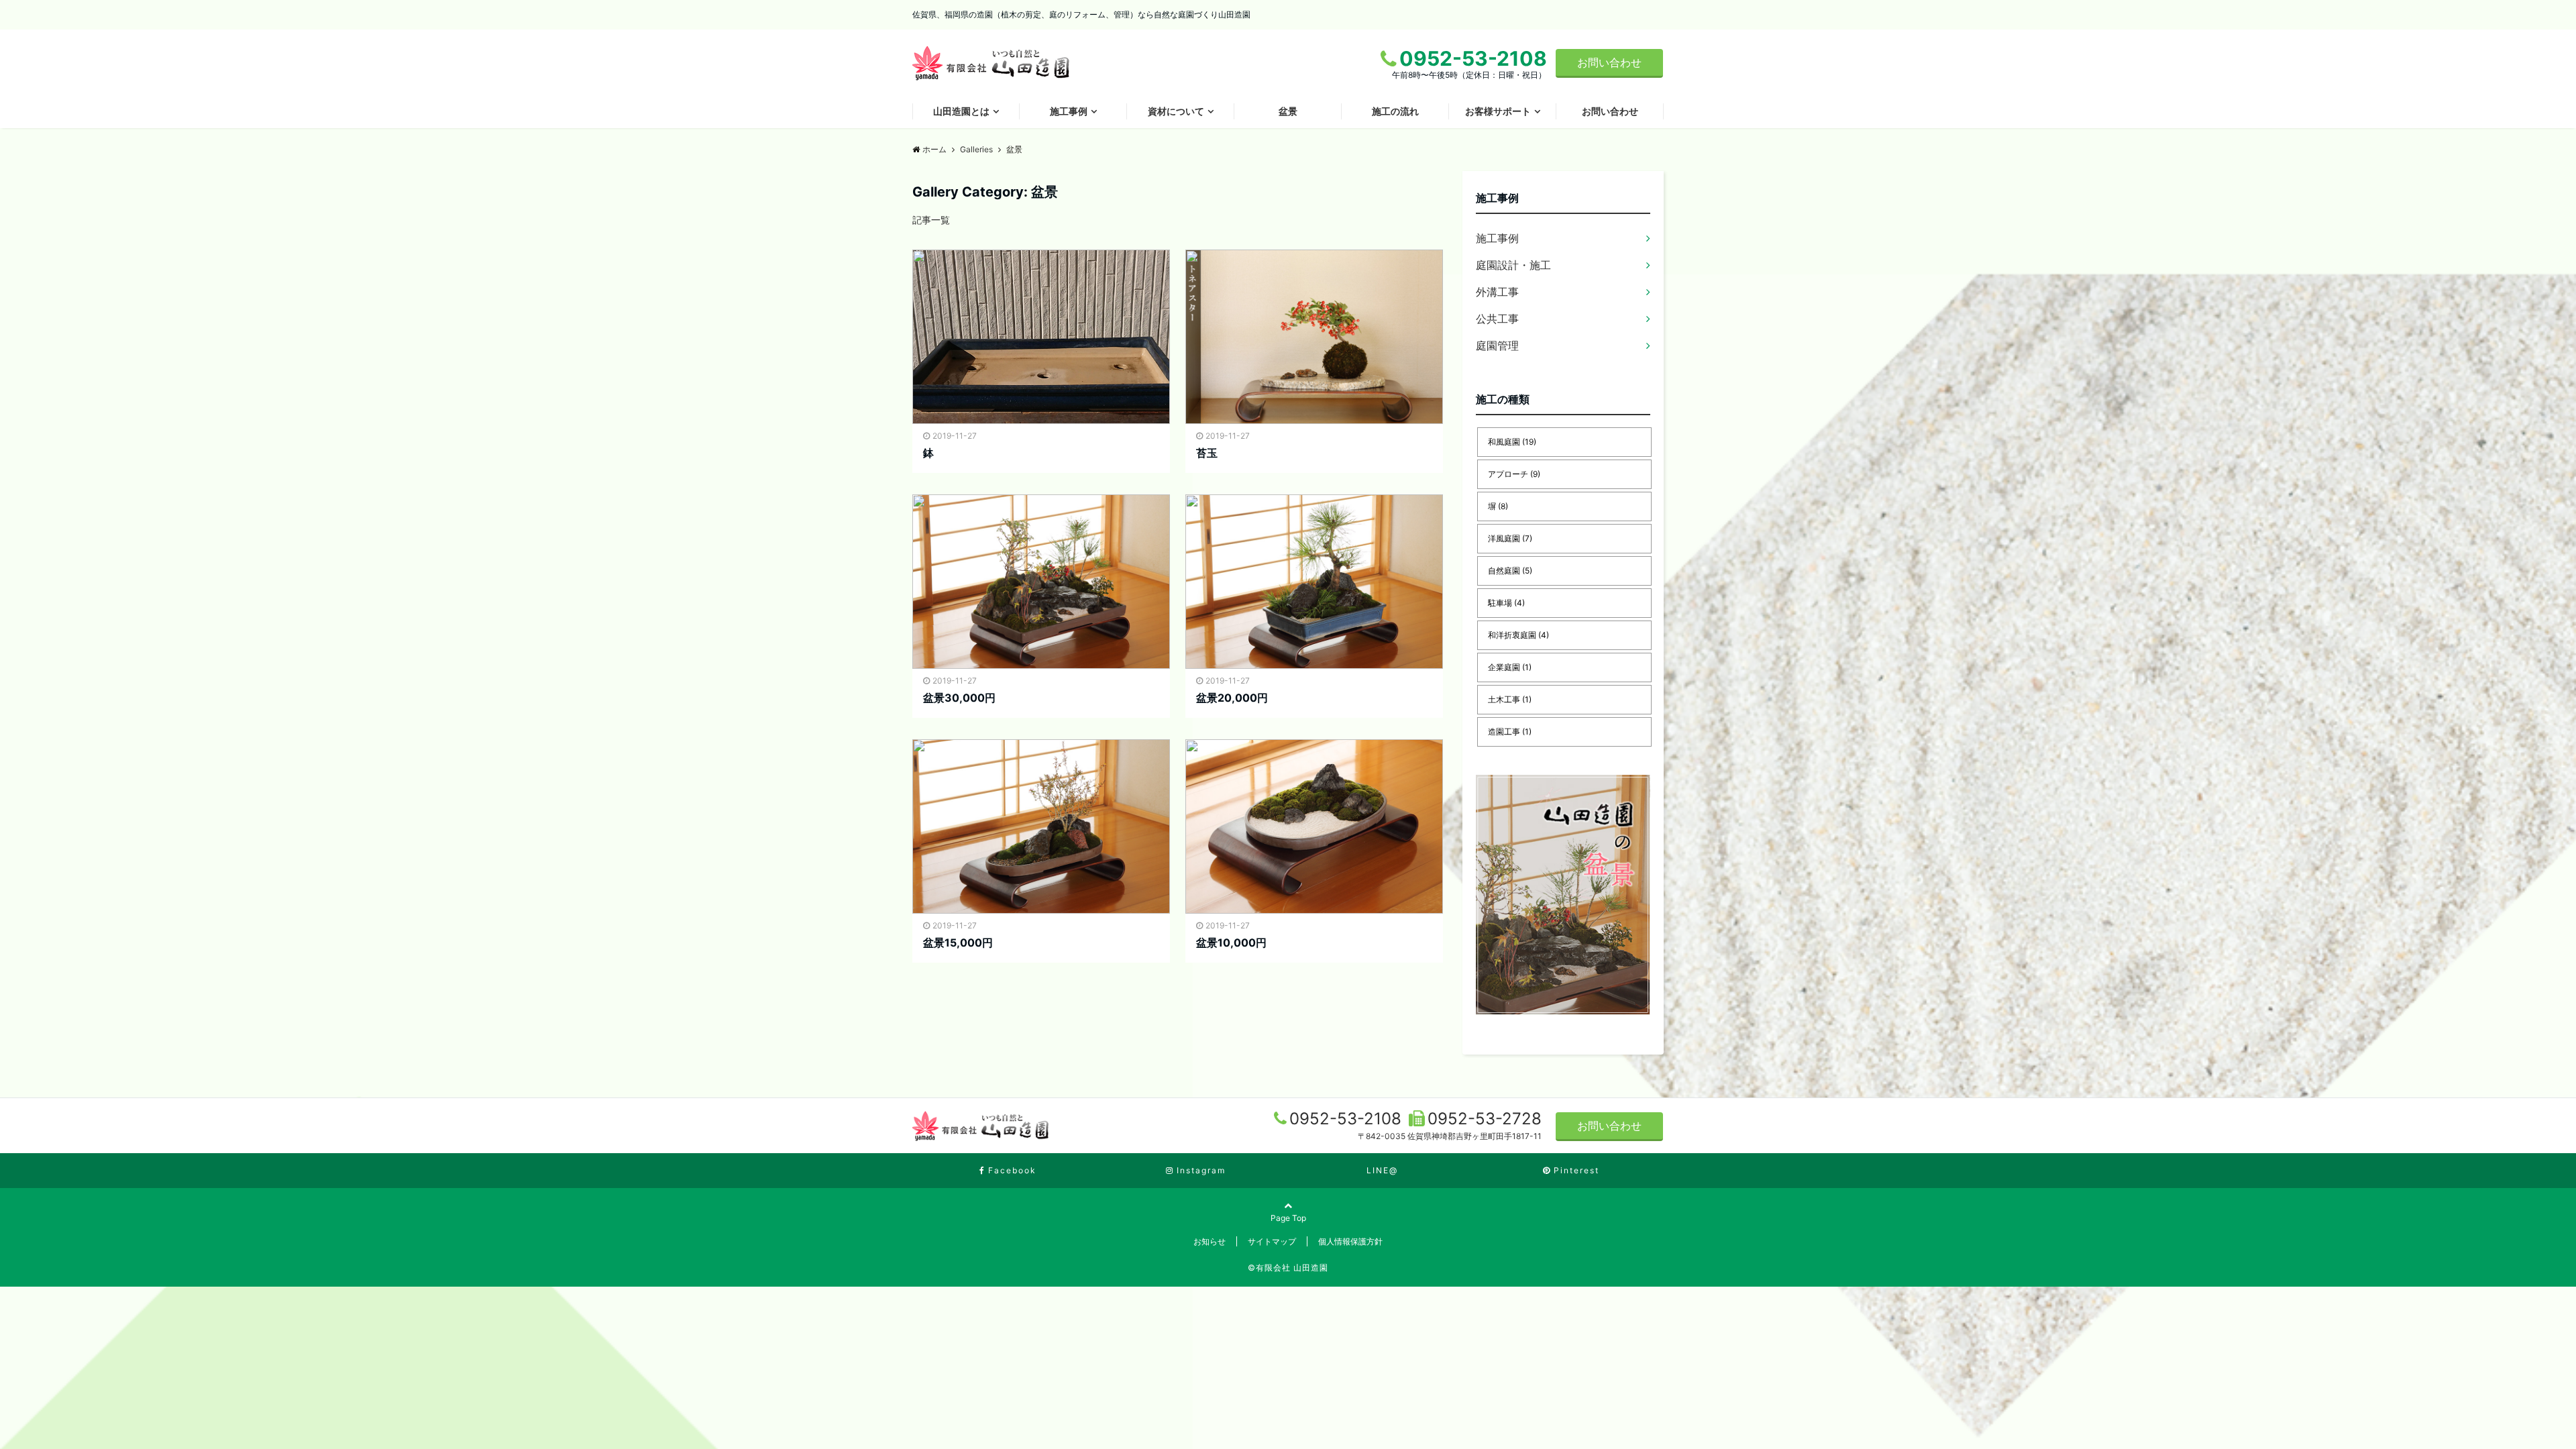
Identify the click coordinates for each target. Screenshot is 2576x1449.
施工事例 (1069, 111)
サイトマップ (1272, 1241)
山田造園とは (961, 111)
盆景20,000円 (1232, 698)
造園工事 (1510, 732)
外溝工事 (1497, 292)
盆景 (1288, 111)
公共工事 (1497, 319)
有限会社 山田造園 (1292, 1268)
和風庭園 (1512, 442)
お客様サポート (1498, 111)
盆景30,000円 (959, 698)
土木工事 (1510, 699)
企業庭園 (1510, 667)
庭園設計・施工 (1513, 265)
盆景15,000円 (958, 943)
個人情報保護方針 (1350, 1241)
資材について (1176, 111)
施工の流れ (1395, 111)
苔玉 (1207, 453)
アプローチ (1514, 474)
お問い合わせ (1609, 62)
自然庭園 (1510, 571)
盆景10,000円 (1231, 943)
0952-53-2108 (1348, 1119)
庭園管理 (1497, 345)
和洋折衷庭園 (1518, 635)
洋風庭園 (1510, 538)
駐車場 (1506, 603)
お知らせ (1210, 1241)
